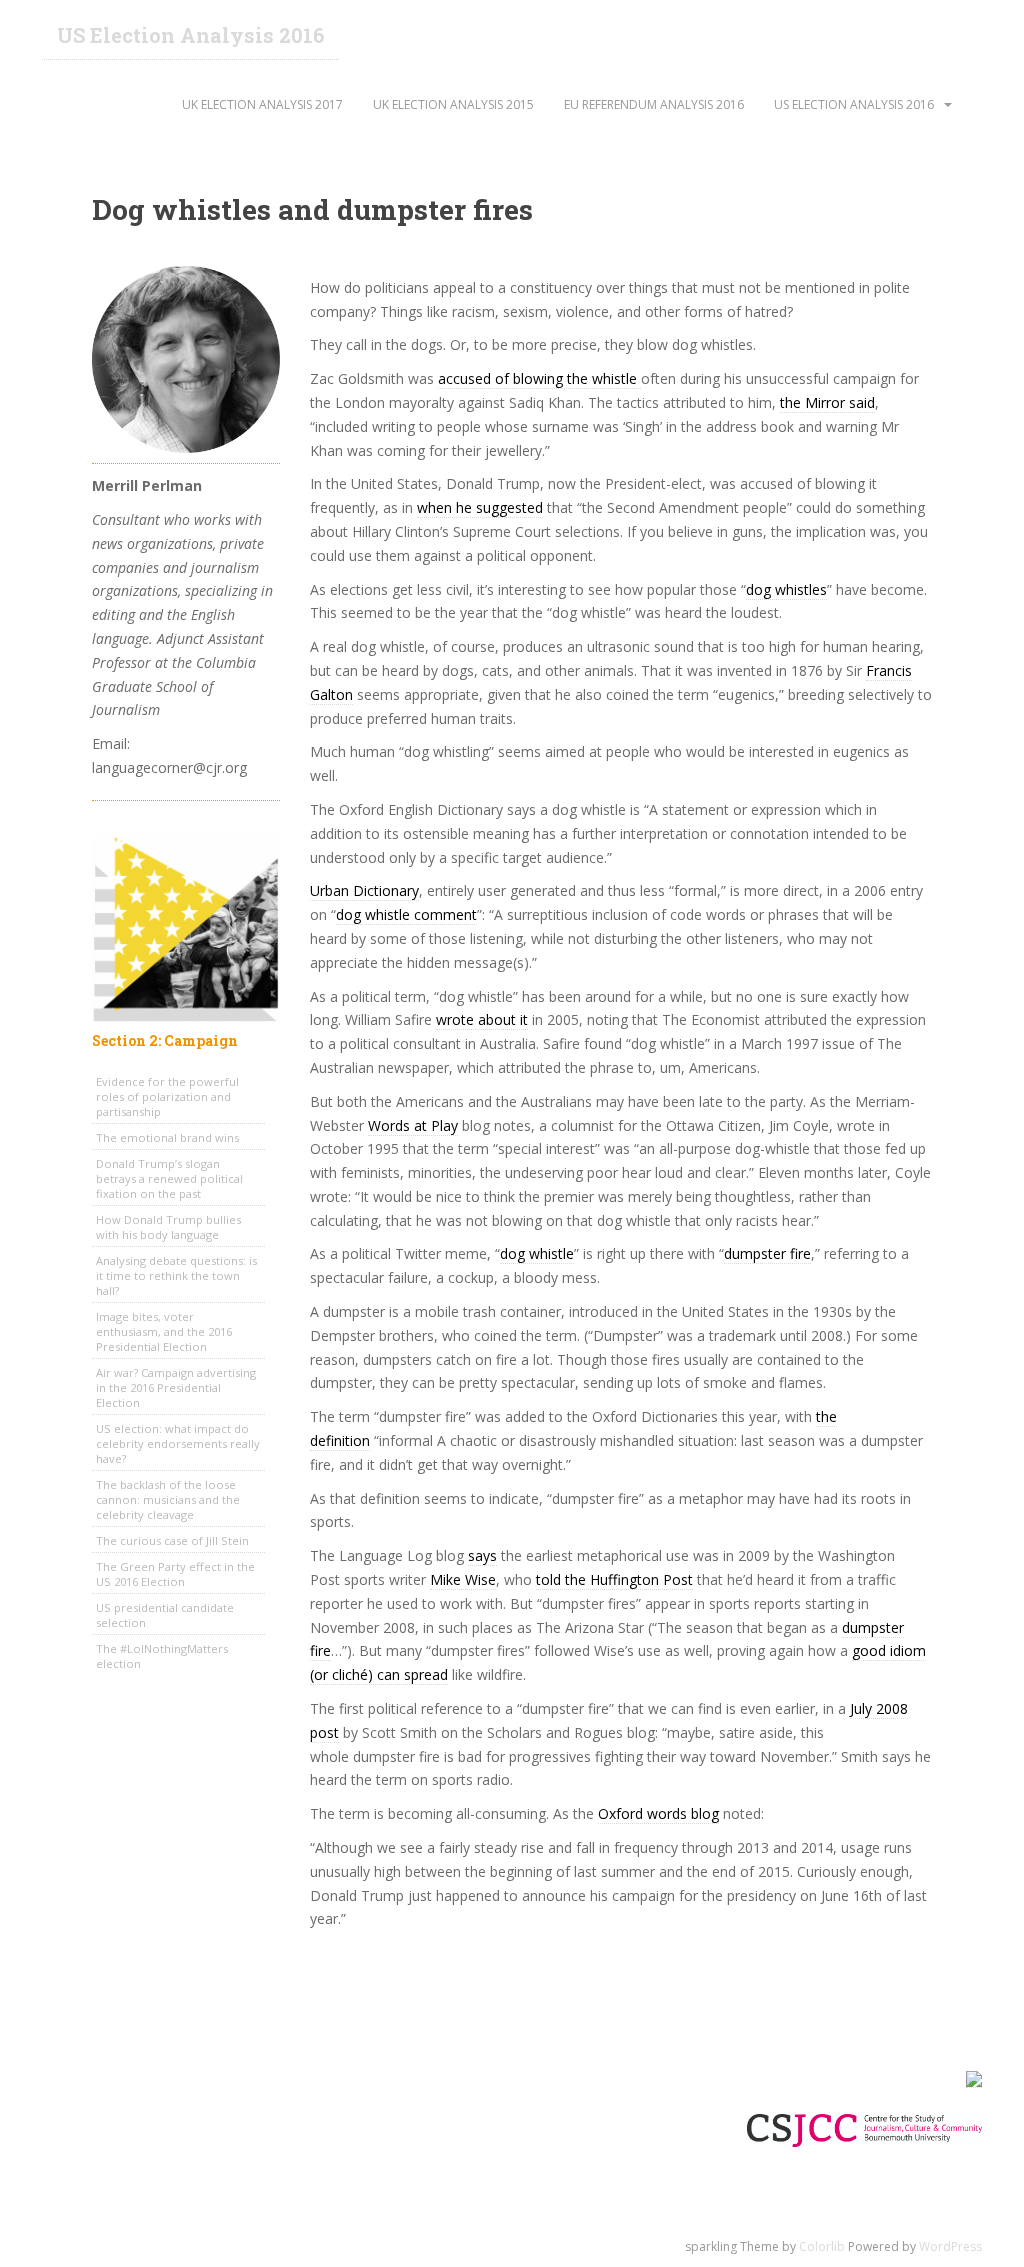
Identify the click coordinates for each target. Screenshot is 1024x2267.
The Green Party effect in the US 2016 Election (175, 1574)
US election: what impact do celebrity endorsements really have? (178, 1443)
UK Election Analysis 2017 (262, 104)
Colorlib (822, 2246)
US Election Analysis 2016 (190, 35)
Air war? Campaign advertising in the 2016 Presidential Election (176, 1387)
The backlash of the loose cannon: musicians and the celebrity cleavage (168, 1499)
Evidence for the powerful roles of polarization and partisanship (167, 1096)
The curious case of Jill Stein (172, 1540)
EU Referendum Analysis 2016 (654, 104)
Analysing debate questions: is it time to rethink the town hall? (176, 1275)
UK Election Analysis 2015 (453, 104)
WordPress (950, 2246)
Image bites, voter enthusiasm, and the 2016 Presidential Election (164, 1331)
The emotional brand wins (167, 1137)
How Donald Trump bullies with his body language (168, 1227)
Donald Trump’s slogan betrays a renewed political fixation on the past (169, 1178)
